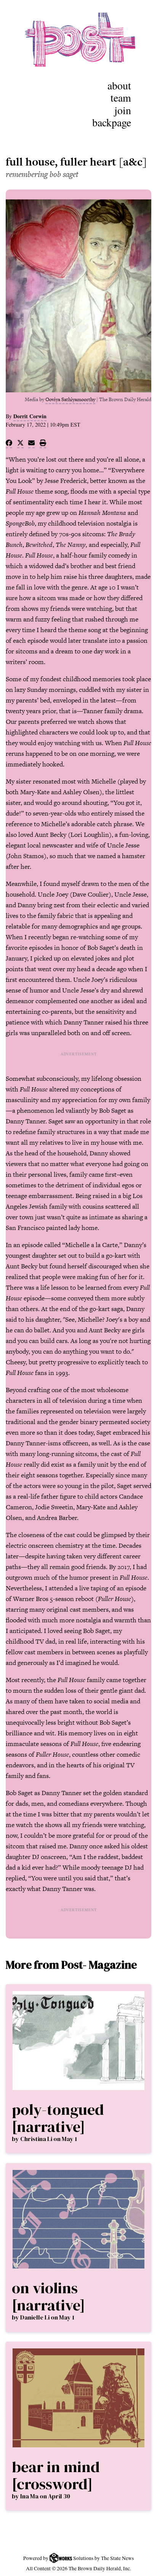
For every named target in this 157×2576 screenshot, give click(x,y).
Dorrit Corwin (30, 416)
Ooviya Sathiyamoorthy (70, 399)
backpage (112, 122)
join (123, 110)
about (119, 85)
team (121, 97)
